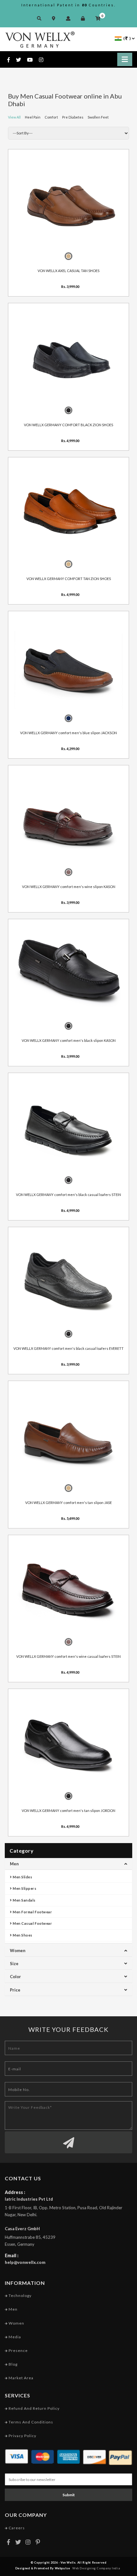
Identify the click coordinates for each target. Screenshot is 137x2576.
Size (14, 1964)
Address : (15, 2192)
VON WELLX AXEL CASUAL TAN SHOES (68, 271)
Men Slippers (24, 1888)
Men (14, 1864)
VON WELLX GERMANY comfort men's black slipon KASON (69, 1040)
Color (15, 1977)
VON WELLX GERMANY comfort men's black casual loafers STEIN (68, 1194)
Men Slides (22, 1877)
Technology (20, 2296)
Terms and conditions (30, 2422)
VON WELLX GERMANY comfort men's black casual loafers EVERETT (68, 1348)
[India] (118, 38)
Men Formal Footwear (32, 1912)
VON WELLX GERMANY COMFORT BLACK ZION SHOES (68, 424)
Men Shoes (22, 1935)
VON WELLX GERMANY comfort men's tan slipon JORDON (68, 1810)
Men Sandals (24, 1900)
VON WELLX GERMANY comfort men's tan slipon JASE (68, 1502)
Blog (13, 2364)
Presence (18, 2351)
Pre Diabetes (73, 117)
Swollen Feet (98, 117)
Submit (69, 2495)
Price (15, 1990)
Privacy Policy (22, 2436)
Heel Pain (33, 117)
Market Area (21, 2378)
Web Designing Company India (96, 2568)
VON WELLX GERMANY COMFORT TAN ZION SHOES (69, 579)
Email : (12, 2255)
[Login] (84, 18)
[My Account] (70, 18)
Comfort (51, 117)
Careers (16, 2528)
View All (14, 117)
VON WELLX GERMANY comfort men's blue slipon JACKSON (68, 732)
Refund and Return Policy (34, 2408)
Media (14, 2337)
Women (18, 1951)
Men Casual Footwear (32, 1923)
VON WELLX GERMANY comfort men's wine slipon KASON (69, 886)
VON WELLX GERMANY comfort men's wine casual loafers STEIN (68, 1656)
